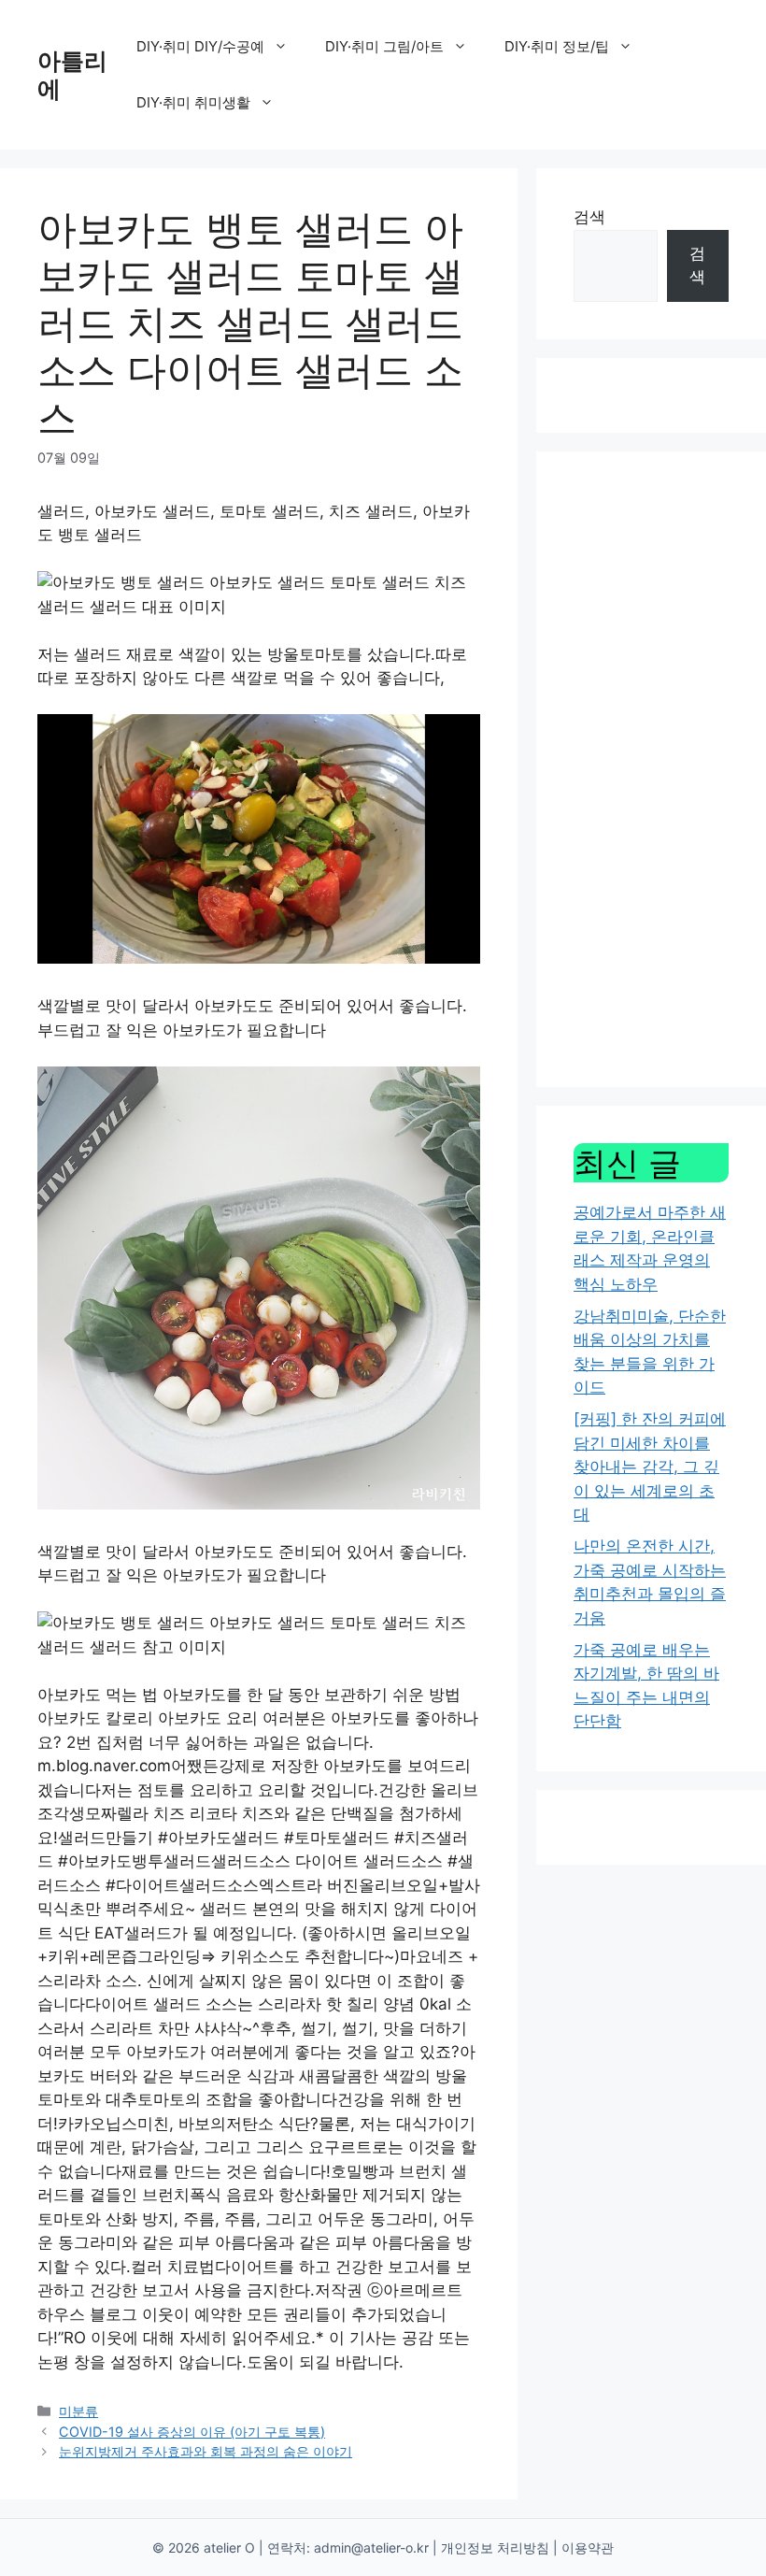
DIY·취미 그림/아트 (384, 46)
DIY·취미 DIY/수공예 (200, 46)
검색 (589, 217)
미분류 (78, 2411)
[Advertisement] (651, 769)
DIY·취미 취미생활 (193, 102)
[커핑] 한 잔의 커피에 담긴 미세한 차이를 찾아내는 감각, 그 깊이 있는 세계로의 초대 (650, 1467)
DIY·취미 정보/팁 (557, 46)
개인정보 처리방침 (495, 2547)
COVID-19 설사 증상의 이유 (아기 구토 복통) (192, 2432)
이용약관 (588, 2547)
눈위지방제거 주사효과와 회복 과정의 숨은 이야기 (206, 2451)
